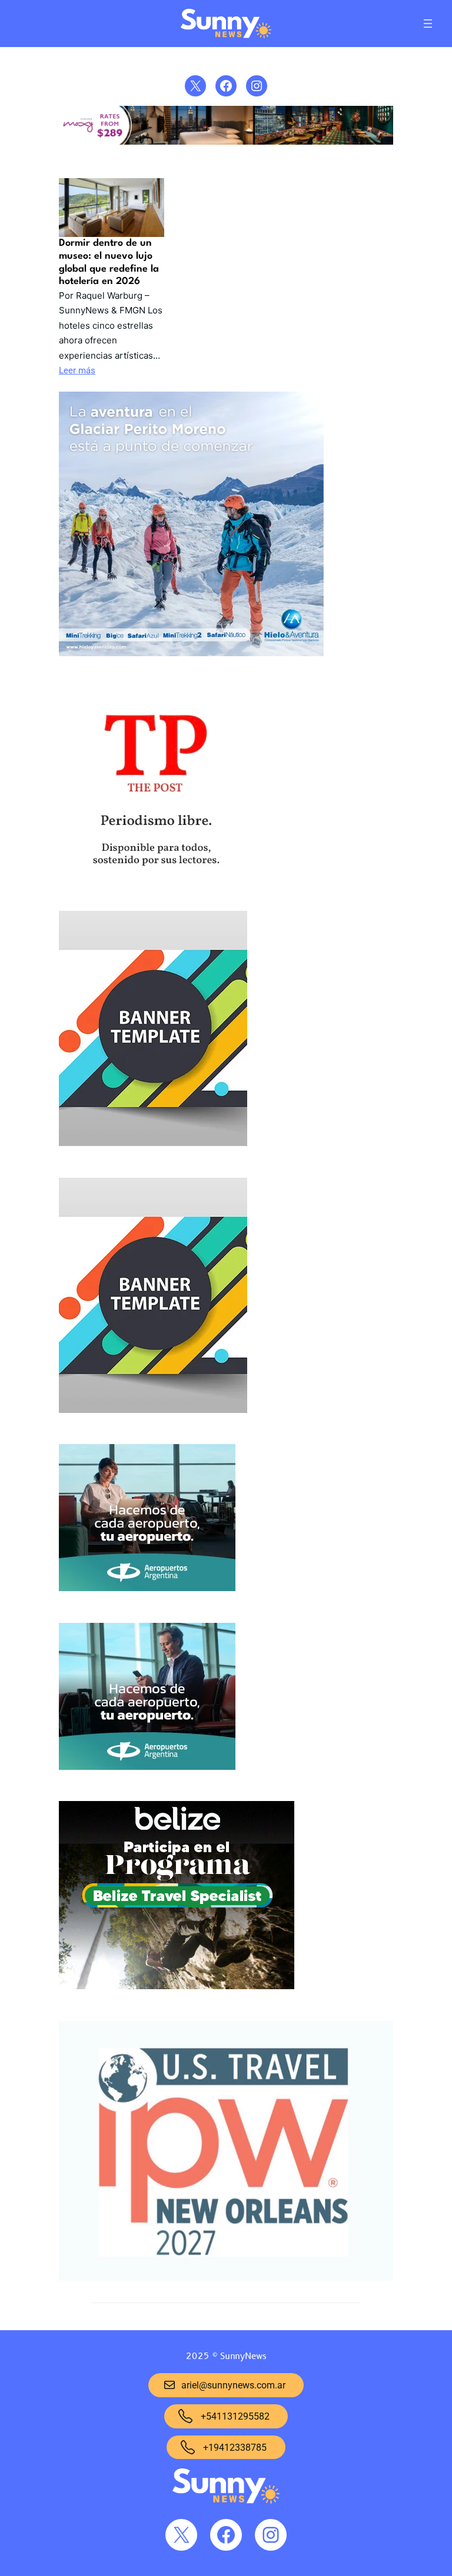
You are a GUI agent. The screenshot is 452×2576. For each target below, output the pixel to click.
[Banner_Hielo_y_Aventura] (191, 527)
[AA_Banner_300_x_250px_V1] (147, 1520)
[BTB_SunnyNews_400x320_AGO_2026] (177, 1898)
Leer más (77, 370)
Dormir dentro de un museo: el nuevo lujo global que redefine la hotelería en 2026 (109, 262)
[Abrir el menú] (428, 24)
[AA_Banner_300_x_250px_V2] (147, 1699)
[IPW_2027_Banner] (226, 2154)
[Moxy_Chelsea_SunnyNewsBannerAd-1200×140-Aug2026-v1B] (226, 142)
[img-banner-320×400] (153, 1031)
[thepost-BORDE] (156, 786)
